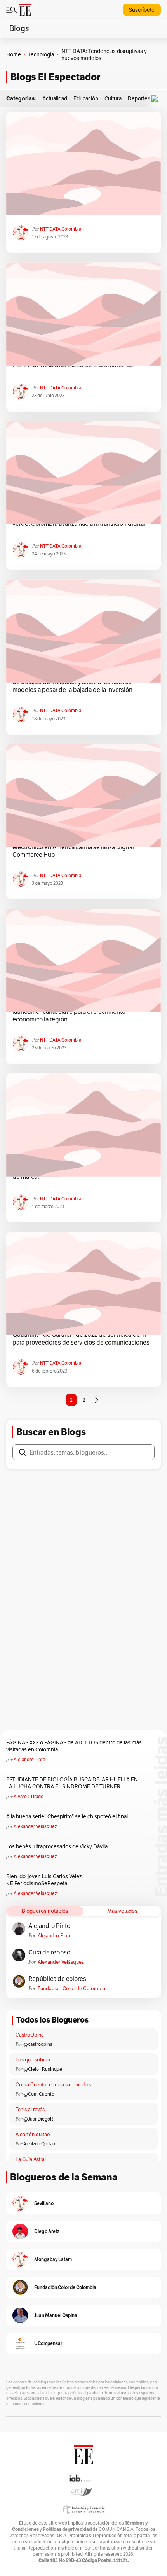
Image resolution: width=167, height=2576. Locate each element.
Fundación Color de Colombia (71, 1988)
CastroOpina (30, 2035)
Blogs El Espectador (55, 77)
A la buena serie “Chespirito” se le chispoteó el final (67, 1816)
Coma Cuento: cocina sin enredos (53, 2085)
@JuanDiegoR (38, 2119)
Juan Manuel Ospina (56, 2315)
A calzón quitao (33, 2134)
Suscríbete (142, 10)
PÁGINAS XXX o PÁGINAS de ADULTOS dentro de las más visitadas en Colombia (74, 1746)
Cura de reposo (49, 1953)
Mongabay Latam (53, 2259)
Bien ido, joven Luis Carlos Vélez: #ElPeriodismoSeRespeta (44, 1880)
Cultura (113, 98)
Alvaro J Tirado (29, 1796)
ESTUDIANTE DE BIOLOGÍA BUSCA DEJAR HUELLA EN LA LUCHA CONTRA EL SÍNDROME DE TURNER (72, 1783)
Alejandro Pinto (30, 1759)
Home (14, 54)
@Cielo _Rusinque (43, 2069)
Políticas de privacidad (67, 2529)
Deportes (139, 98)
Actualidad (55, 98)
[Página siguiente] (96, 1400)
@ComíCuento (39, 2094)
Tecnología (41, 54)
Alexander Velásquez (35, 1826)
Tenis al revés (30, 2109)
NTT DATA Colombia (61, 229)
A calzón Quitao (39, 2144)
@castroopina (38, 2044)
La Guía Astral (31, 2159)
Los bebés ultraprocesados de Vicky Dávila (58, 1846)
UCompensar (48, 2343)
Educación (86, 98)
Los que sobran (33, 2060)
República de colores (57, 1979)
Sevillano (44, 2203)
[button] (157, 99)
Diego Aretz (47, 2231)
